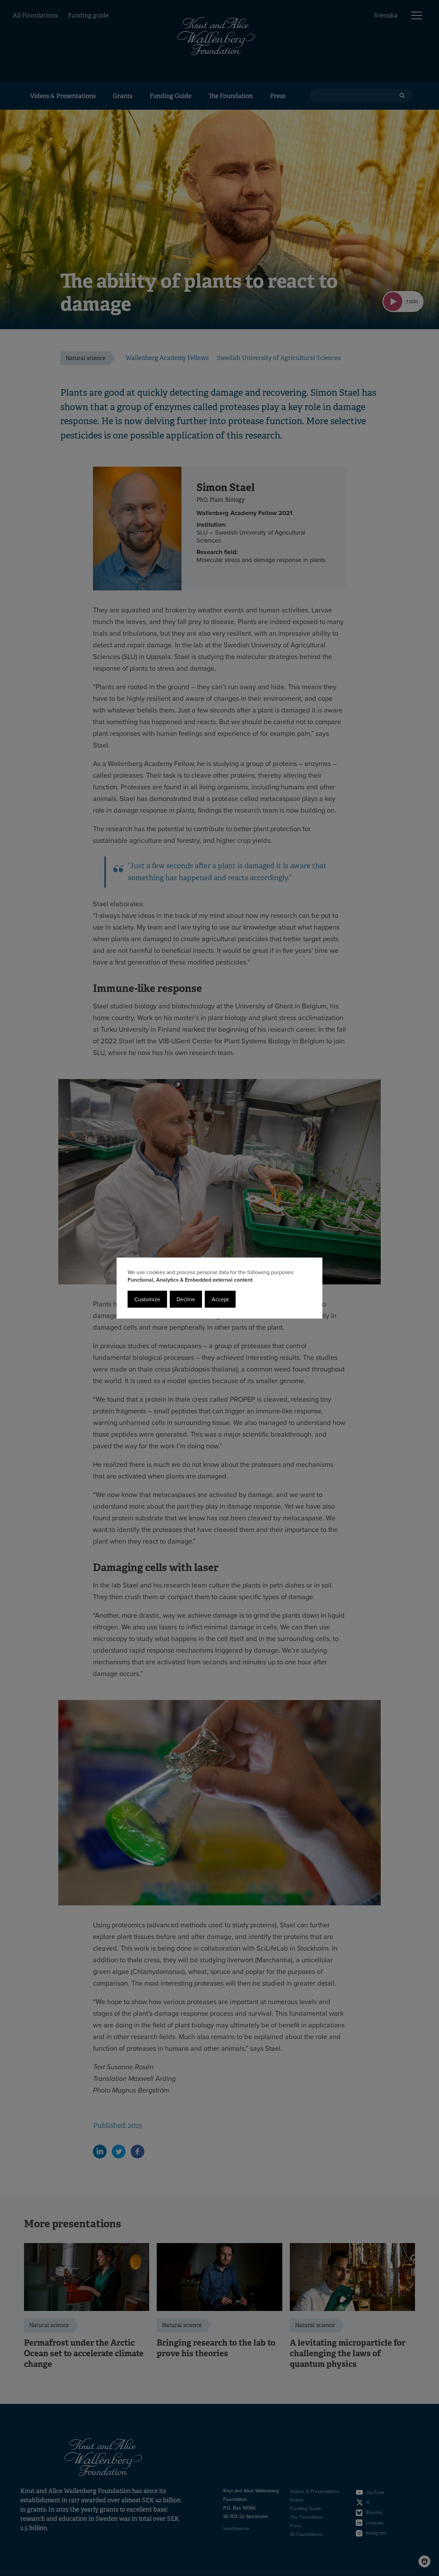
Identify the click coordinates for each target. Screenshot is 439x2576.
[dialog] (219, 1288)
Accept (220, 1299)
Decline (186, 1299)
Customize (147, 1299)
